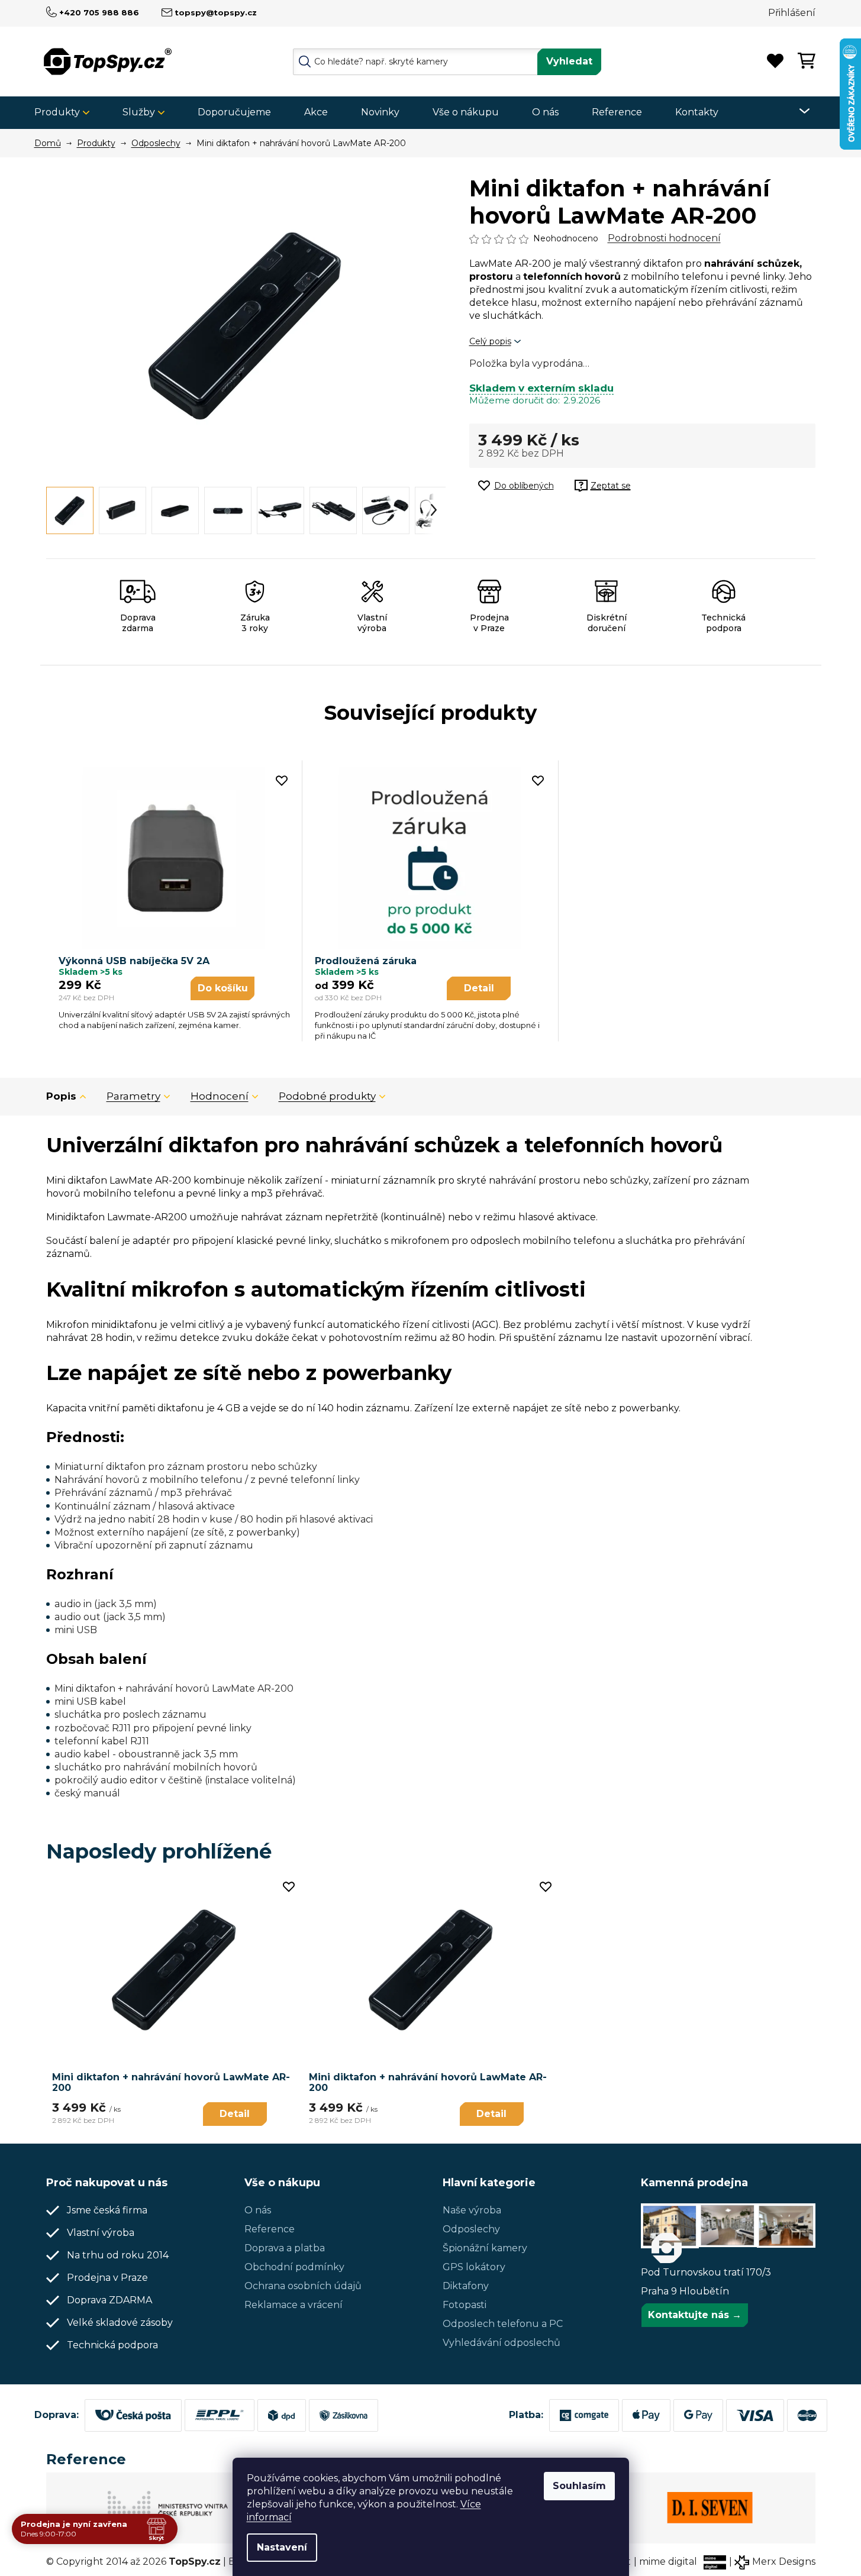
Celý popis (490, 341)
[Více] (797, 111)
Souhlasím (579, 2486)
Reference (270, 2229)
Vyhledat (569, 61)
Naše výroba (472, 2210)
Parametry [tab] (133, 1096)
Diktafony (466, 2286)
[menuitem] (66, 113)
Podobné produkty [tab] (327, 1096)
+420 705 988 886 (99, 12)
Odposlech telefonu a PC (503, 2324)
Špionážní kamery (485, 2248)
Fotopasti (465, 2305)
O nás (258, 2210)
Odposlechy (471, 2229)
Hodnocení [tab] (220, 1096)
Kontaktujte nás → (695, 2315)
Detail (479, 988)
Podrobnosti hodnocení (664, 238)
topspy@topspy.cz (216, 12)
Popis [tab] (61, 1096)
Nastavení (282, 2547)
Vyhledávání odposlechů (502, 2343)
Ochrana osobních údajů (303, 2286)
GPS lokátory (474, 2267)
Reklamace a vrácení (294, 2305)
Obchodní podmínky (294, 2267)
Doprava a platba (285, 2248)
